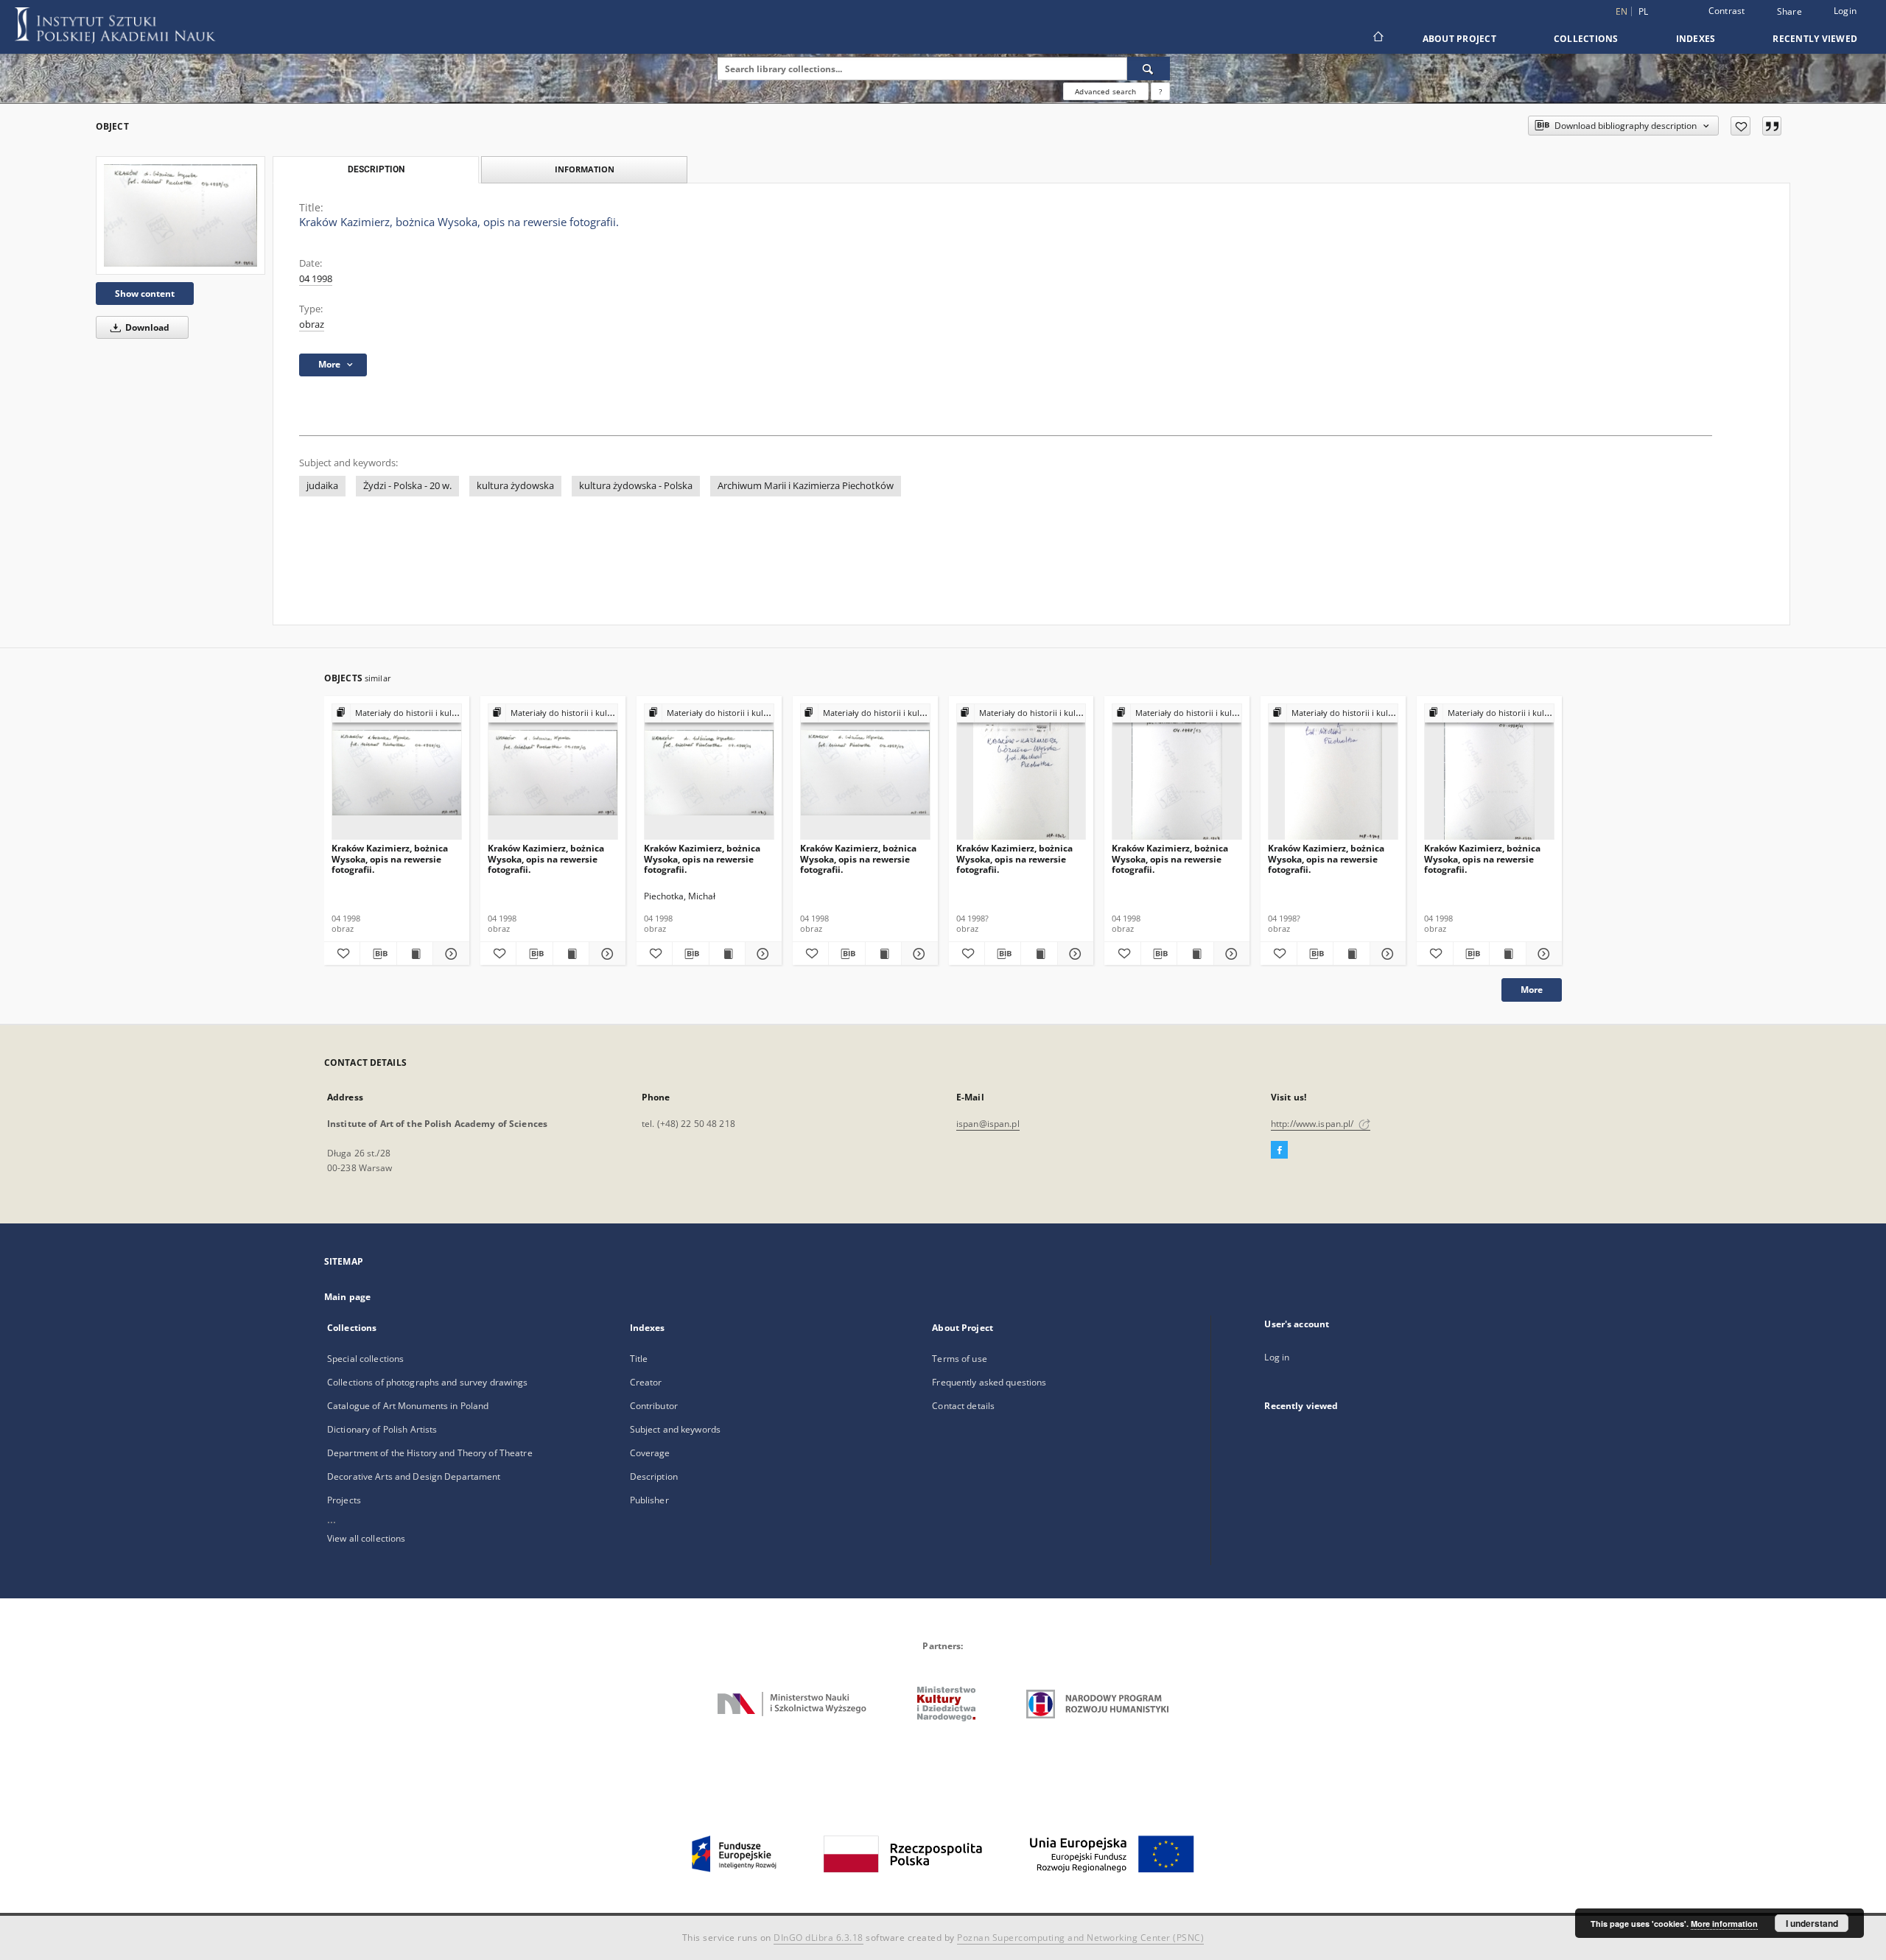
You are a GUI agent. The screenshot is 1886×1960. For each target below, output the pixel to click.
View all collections (366, 1538)
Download (146, 327)
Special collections (365, 1359)
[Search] (1149, 69)
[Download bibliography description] (378, 954)
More (1532, 990)
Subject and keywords (675, 1429)
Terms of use (959, 1359)
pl (1644, 11)
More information (1724, 1924)
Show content (145, 294)
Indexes (1696, 39)
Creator (646, 1382)
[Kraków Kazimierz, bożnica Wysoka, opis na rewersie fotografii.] (180, 215)
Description (654, 1476)
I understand (1812, 1923)
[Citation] (1772, 126)
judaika (322, 486)
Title (639, 1359)
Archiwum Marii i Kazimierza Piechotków (806, 486)
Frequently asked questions (989, 1382)
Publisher (649, 1500)
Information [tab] (585, 169)
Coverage (650, 1453)
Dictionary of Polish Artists (382, 1429)
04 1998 (316, 279)
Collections (1586, 39)
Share (1789, 12)
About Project (1459, 39)
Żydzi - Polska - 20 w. (407, 486)
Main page (347, 1297)
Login (1845, 11)
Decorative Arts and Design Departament (414, 1476)
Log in (1277, 1357)
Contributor (654, 1406)
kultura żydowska (515, 486)
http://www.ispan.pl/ (1314, 1124)
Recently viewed (1815, 39)
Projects (344, 1500)
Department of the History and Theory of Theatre (430, 1453)
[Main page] (1377, 38)
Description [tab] (376, 169)
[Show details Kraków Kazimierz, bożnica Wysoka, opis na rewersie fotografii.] (449, 954)
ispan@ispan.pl (988, 1124)
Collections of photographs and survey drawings (428, 1382)
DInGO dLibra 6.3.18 (818, 1938)
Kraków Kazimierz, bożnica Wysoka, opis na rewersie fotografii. (390, 858)
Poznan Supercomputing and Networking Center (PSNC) (1080, 1938)
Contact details (963, 1406)
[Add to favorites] (1740, 126)
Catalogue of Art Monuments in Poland (408, 1406)
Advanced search (1105, 91)
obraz (312, 324)
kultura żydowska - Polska (636, 486)
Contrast (1727, 11)
